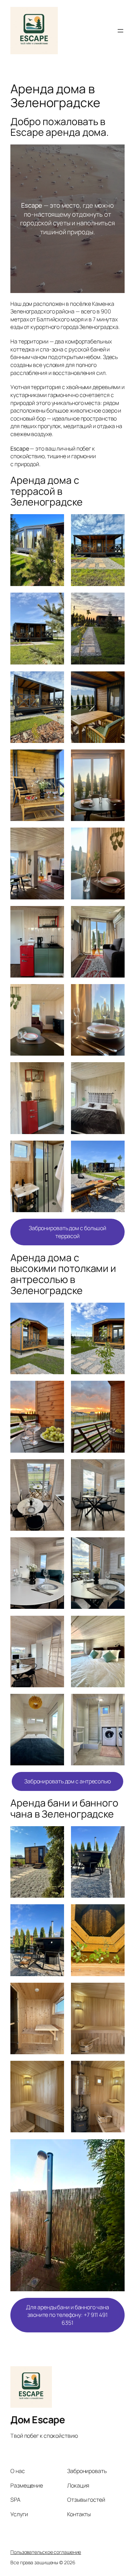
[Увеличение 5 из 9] (55, 1992)
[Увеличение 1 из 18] (55, 523)
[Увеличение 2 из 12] (116, 1312)
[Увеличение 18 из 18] (116, 1150)
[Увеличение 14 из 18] (116, 993)
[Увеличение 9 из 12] (55, 1625)
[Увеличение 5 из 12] (55, 1468)
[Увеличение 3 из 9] (55, 1913)
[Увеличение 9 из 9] (116, 2148)
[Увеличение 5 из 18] (55, 680)
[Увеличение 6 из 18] (116, 680)
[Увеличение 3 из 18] (55, 602)
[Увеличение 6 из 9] (116, 1992)
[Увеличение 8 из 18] (116, 758)
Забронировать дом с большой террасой (67, 1232)
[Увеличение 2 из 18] (116, 523)
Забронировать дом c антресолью (67, 1781)
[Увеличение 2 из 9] (116, 1835)
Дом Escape (38, 2419)
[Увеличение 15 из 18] (55, 1071)
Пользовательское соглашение (46, 2552)
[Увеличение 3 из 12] (55, 1390)
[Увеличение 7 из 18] (55, 758)
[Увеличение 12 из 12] (116, 1703)
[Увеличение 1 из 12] (55, 1312)
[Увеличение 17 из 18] (55, 1150)
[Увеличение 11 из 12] (55, 1703)
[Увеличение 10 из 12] (116, 1625)
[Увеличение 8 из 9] (116, 2070)
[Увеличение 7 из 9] (55, 2070)
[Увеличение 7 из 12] (55, 1546)
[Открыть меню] (120, 31)
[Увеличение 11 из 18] (55, 915)
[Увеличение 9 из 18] (55, 837)
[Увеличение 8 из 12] (116, 1546)
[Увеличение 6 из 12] (116, 1468)
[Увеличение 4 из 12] (116, 1390)
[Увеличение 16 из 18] (116, 1071)
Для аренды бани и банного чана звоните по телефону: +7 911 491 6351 (67, 2315)
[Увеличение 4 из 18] (116, 602)
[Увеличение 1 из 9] (55, 1835)
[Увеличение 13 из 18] (55, 993)
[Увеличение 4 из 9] (116, 1913)
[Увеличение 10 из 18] (116, 837)
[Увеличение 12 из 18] (116, 915)
